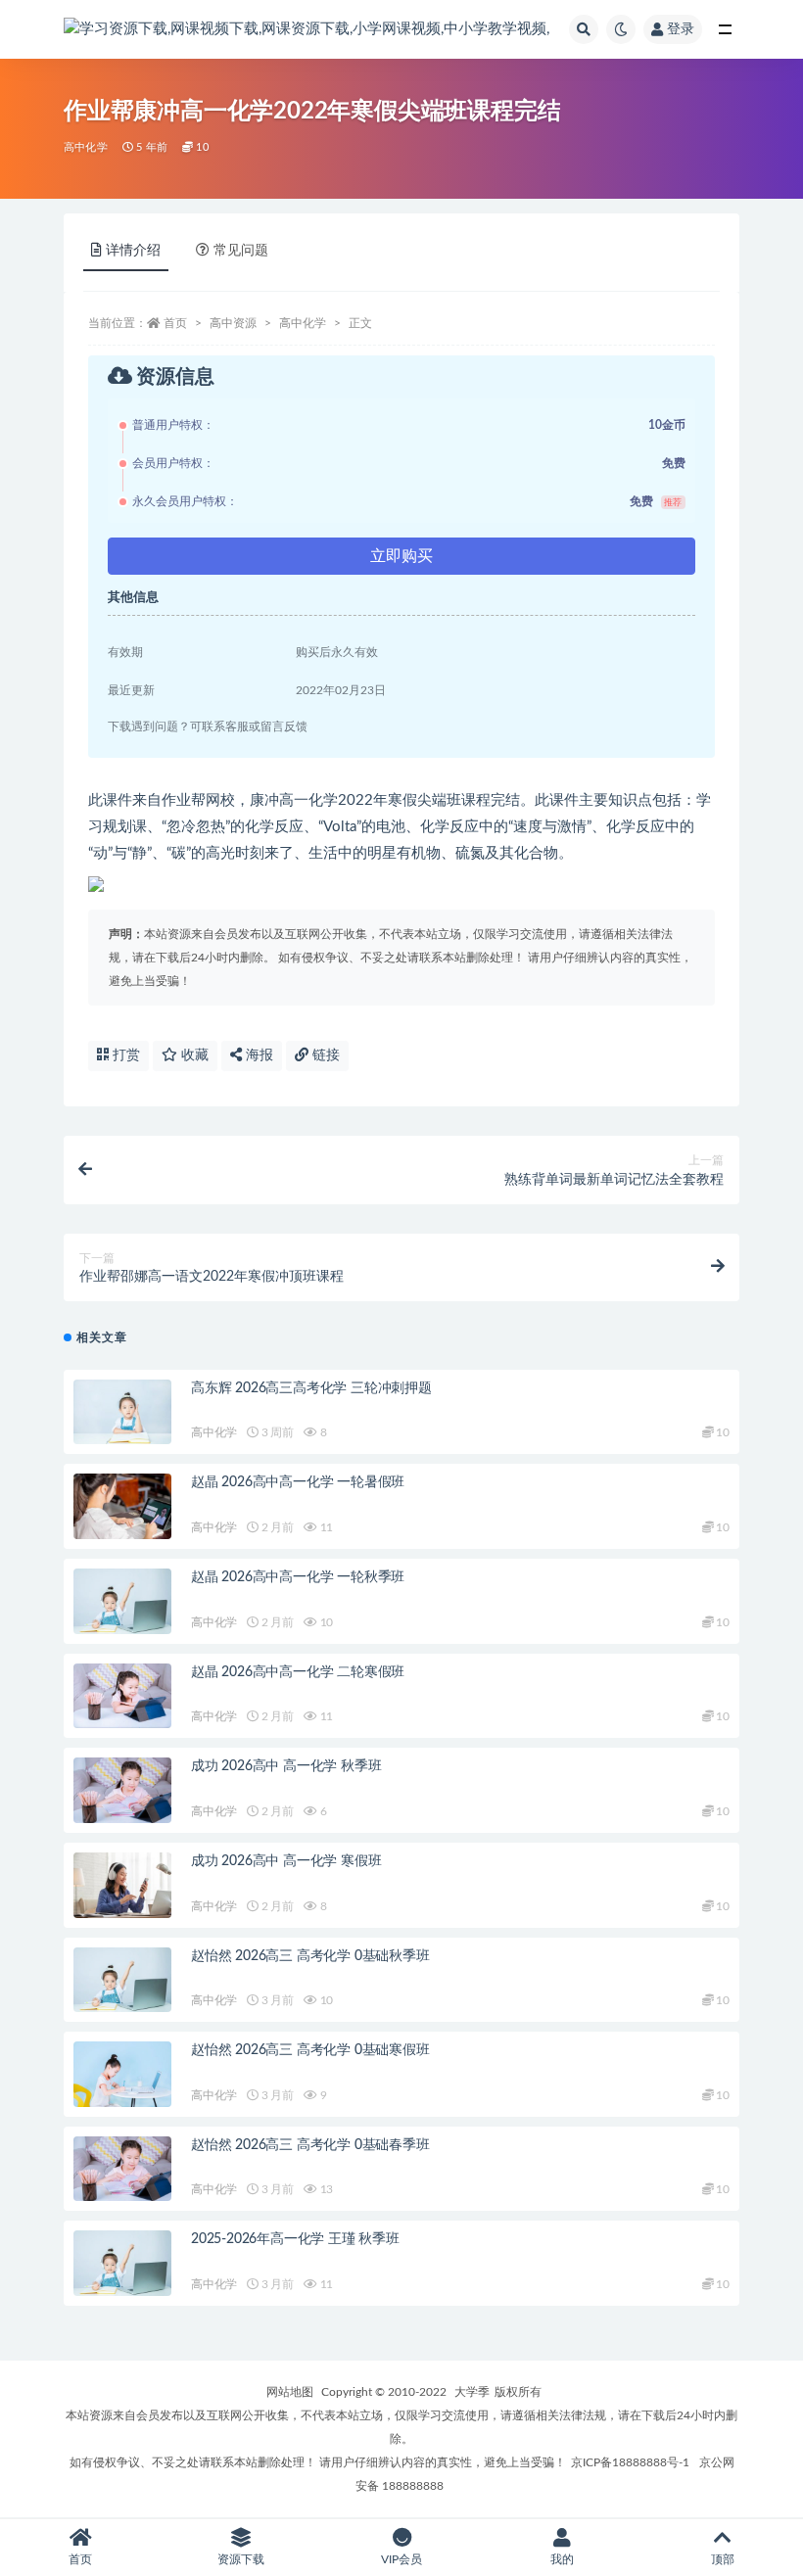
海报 (258, 1055)
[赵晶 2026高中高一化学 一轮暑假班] (122, 1506)
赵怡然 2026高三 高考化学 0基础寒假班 (310, 2050)
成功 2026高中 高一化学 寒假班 (286, 1861)
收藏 (193, 1055)
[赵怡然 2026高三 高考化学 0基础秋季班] (122, 1980)
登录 (681, 29)
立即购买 (401, 556)
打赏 (124, 1055)
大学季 (472, 2392)
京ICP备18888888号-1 (630, 2462)
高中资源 (233, 323)
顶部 (723, 2559)
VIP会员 (401, 2559)
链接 (324, 1055)
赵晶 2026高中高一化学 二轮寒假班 (298, 1672)
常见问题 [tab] (241, 251)
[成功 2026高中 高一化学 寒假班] (122, 1885)
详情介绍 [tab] (133, 251)
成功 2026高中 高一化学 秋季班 (286, 1766)
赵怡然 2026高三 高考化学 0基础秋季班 (310, 1956)
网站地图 (290, 2392)
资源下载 (241, 2559)
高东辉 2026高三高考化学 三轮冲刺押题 (311, 1388)
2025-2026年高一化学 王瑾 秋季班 (295, 2239)
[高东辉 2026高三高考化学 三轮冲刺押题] (122, 1412)
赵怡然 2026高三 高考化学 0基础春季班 (310, 2145)
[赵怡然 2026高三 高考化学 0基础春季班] (122, 2169)
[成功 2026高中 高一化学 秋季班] (122, 1790)
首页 (175, 323)
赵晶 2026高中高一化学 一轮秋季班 (298, 1577)
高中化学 (86, 147)
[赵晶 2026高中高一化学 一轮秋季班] (122, 1601)
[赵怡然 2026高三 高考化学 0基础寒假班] (122, 2074)
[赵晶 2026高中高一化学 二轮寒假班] (122, 1696)
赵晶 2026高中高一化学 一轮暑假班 (298, 1482)
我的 (562, 2559)
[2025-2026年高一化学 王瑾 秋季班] (122, 2263)
